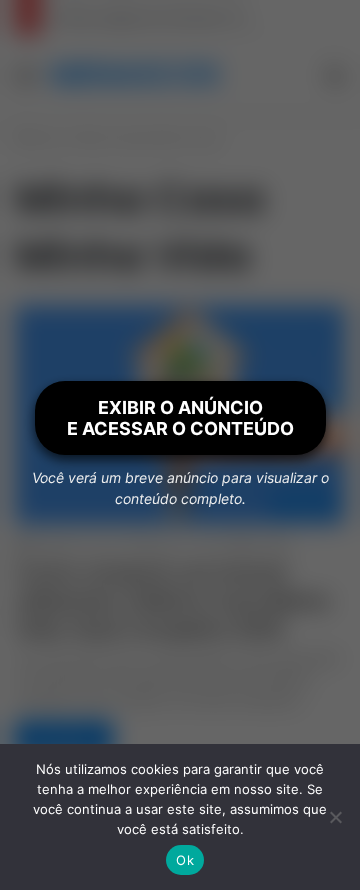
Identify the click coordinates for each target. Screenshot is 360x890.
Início (45, 139)
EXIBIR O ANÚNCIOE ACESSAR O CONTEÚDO (180, 418)
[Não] (335, 817)
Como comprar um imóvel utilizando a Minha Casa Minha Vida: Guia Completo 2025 (172, 601)
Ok (185, 860)
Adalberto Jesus (75, 545)
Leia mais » (64, 738)
